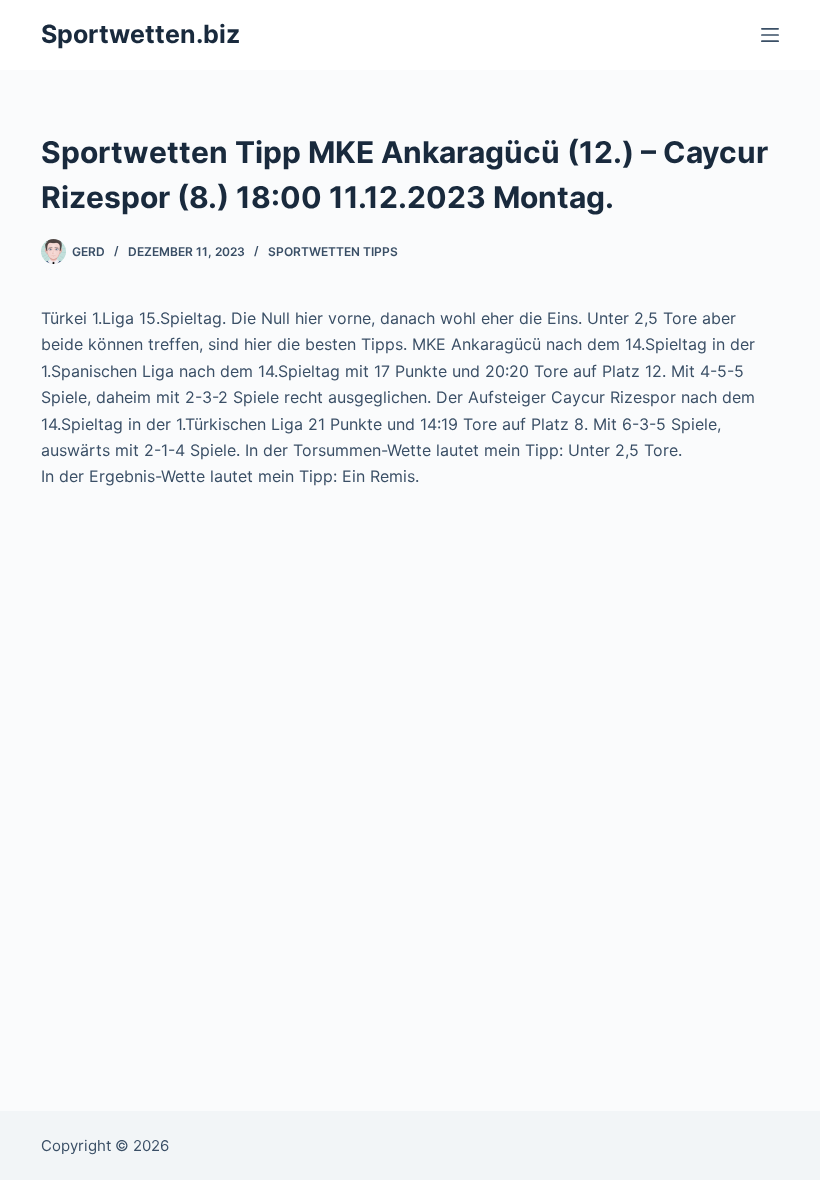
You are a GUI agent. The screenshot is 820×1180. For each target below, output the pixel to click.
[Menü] (770, 35)
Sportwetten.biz (140, 34)
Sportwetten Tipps (333, 251)
